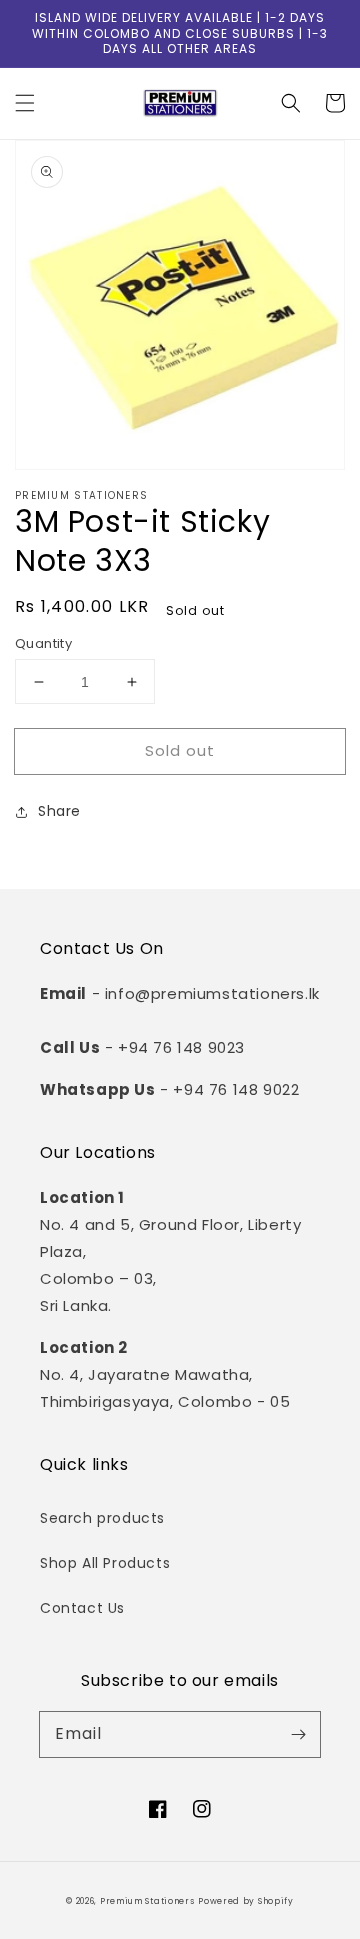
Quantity (43, 643)
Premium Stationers (147, 1901)
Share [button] (59, 811)
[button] (25, 103)
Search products (102, 1518)
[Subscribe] (298, 1734)
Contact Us (82, 1608)
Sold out (180, 750)
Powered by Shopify (246, 1901)
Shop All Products (105, 1563)
